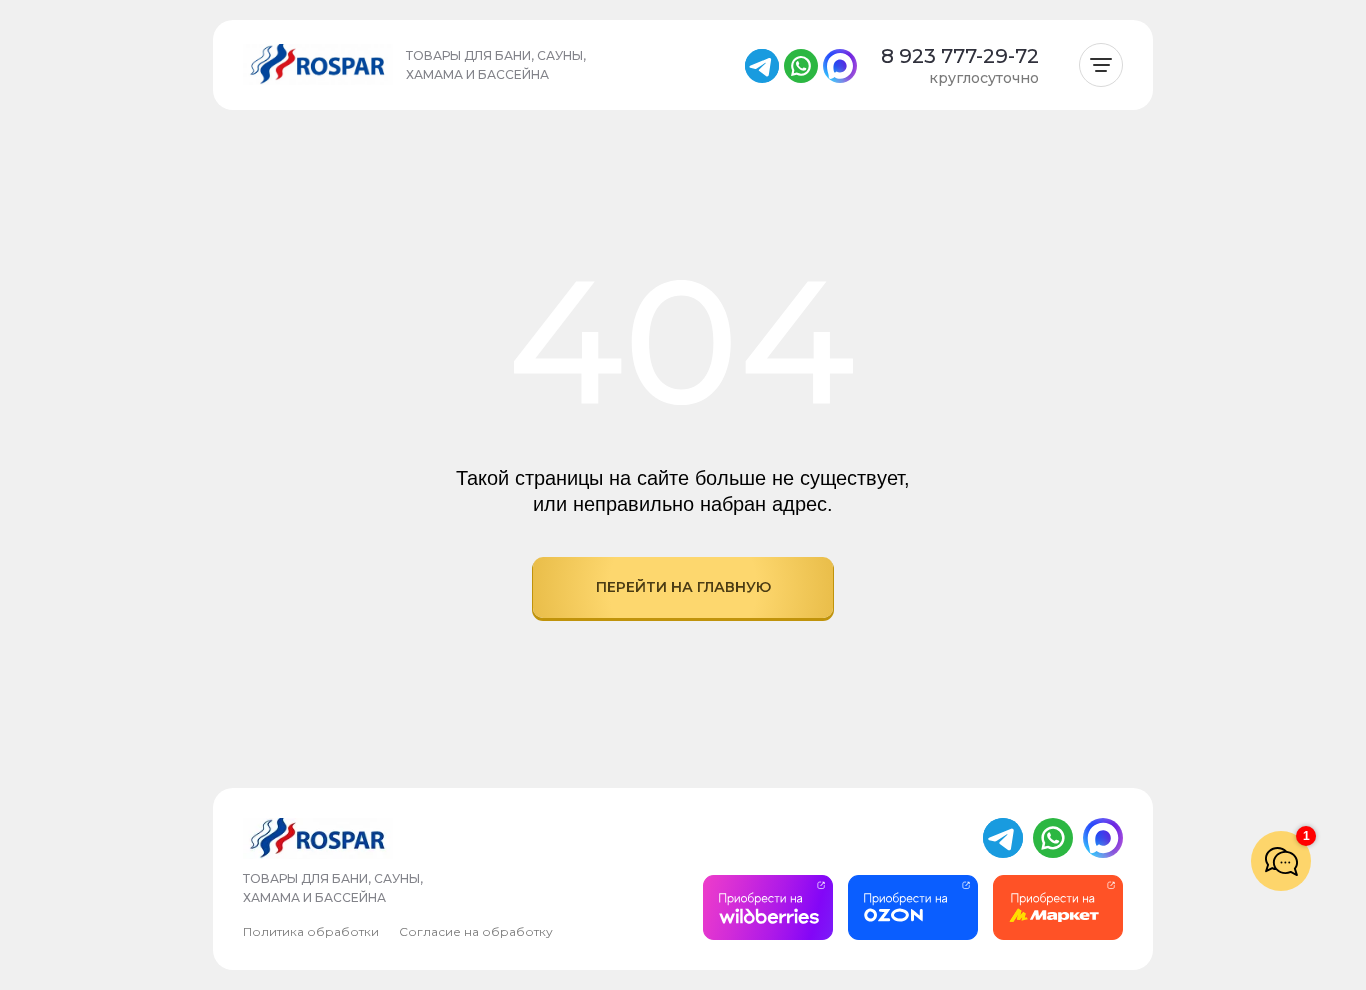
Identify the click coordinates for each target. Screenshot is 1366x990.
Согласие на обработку (476, 931)
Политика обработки (311, 931)
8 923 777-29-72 (960, 56)
